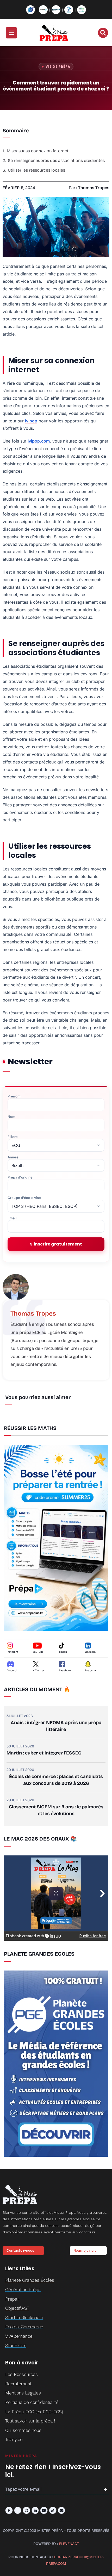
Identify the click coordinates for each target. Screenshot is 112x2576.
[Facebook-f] (9, 2510)
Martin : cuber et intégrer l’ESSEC (44, 1753)
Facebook (65, 1671)
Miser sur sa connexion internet (38, 151)
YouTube (38, 1652)
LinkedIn (90, 1652)
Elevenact (69, 2544)
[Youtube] (44, 2510)
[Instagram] (26, 2510)
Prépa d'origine (20, 1177)
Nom (11, 1117)
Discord (12, 1671)
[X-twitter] (18, 2510)
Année (13, 1157)
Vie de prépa (58, 67)
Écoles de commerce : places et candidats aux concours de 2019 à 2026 (56, 1780)
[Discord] (62, 2510)
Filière (13, 1137)
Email (12, 1218)
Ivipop (31, 421)
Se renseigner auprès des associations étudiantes (56, 160)
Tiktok (63, 1652)
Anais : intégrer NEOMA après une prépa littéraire (56, 1726)
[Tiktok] (53, 2510)
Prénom (14, 1096)
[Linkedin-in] (35, 2510)
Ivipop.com (39, 441)
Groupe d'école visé (24, 1198)
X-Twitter (39, 1671)
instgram (12, 1652)
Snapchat (91, 1671)
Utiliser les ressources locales (36, 170)
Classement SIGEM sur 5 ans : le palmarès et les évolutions (56, 1810)
